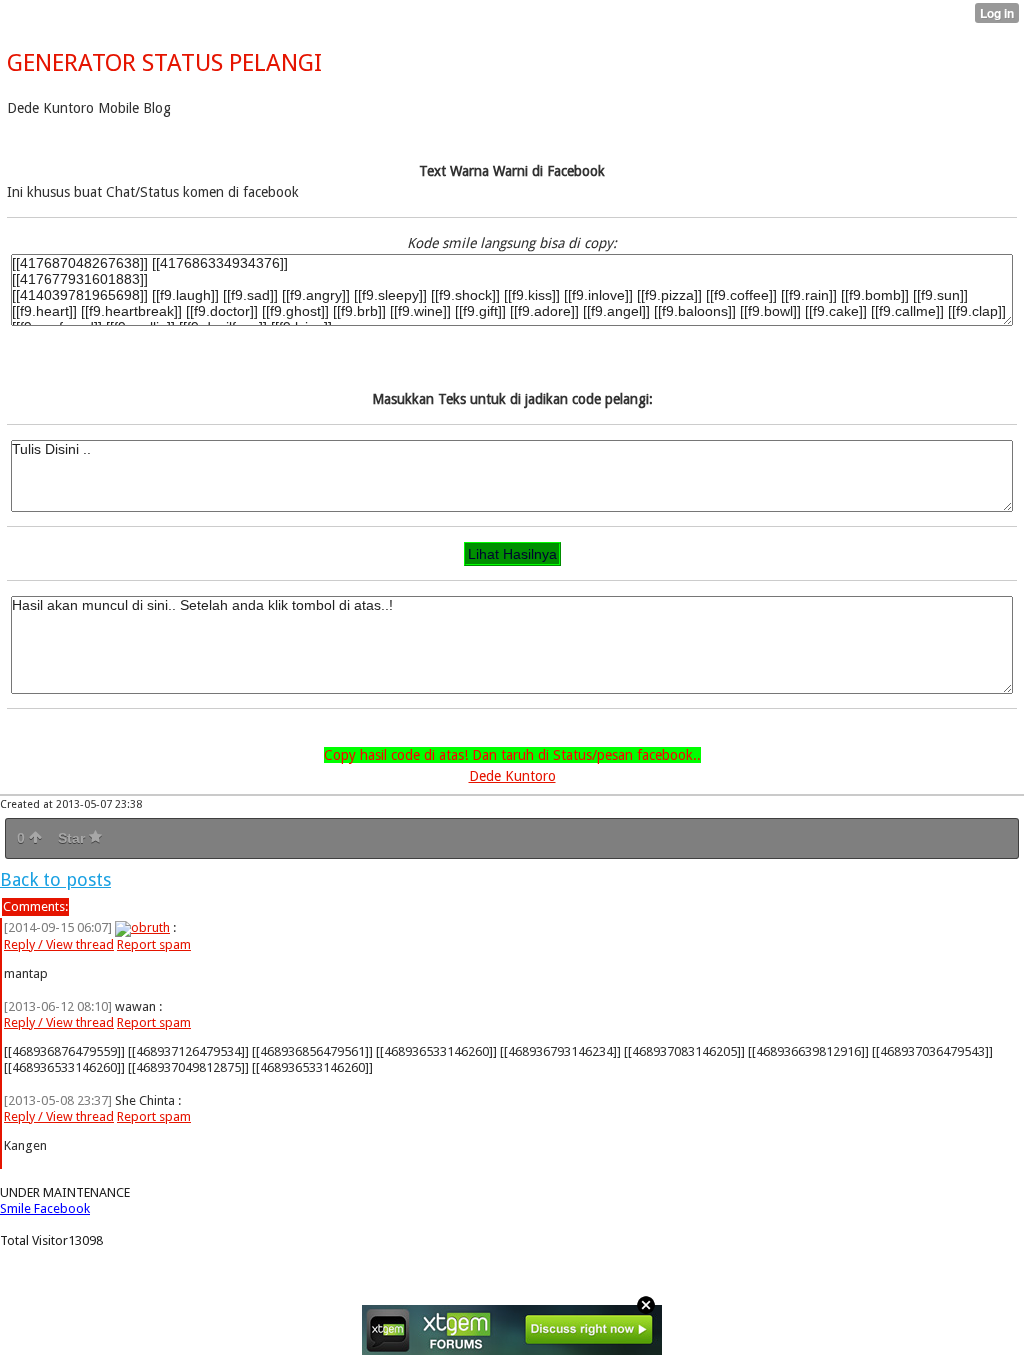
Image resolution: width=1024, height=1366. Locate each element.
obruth (150, 927)
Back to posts (55, 879)
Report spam (154, 944)
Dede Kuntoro (512, 776)
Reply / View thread (59, 944)
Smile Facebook (45, 1208)
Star (73, 838)
